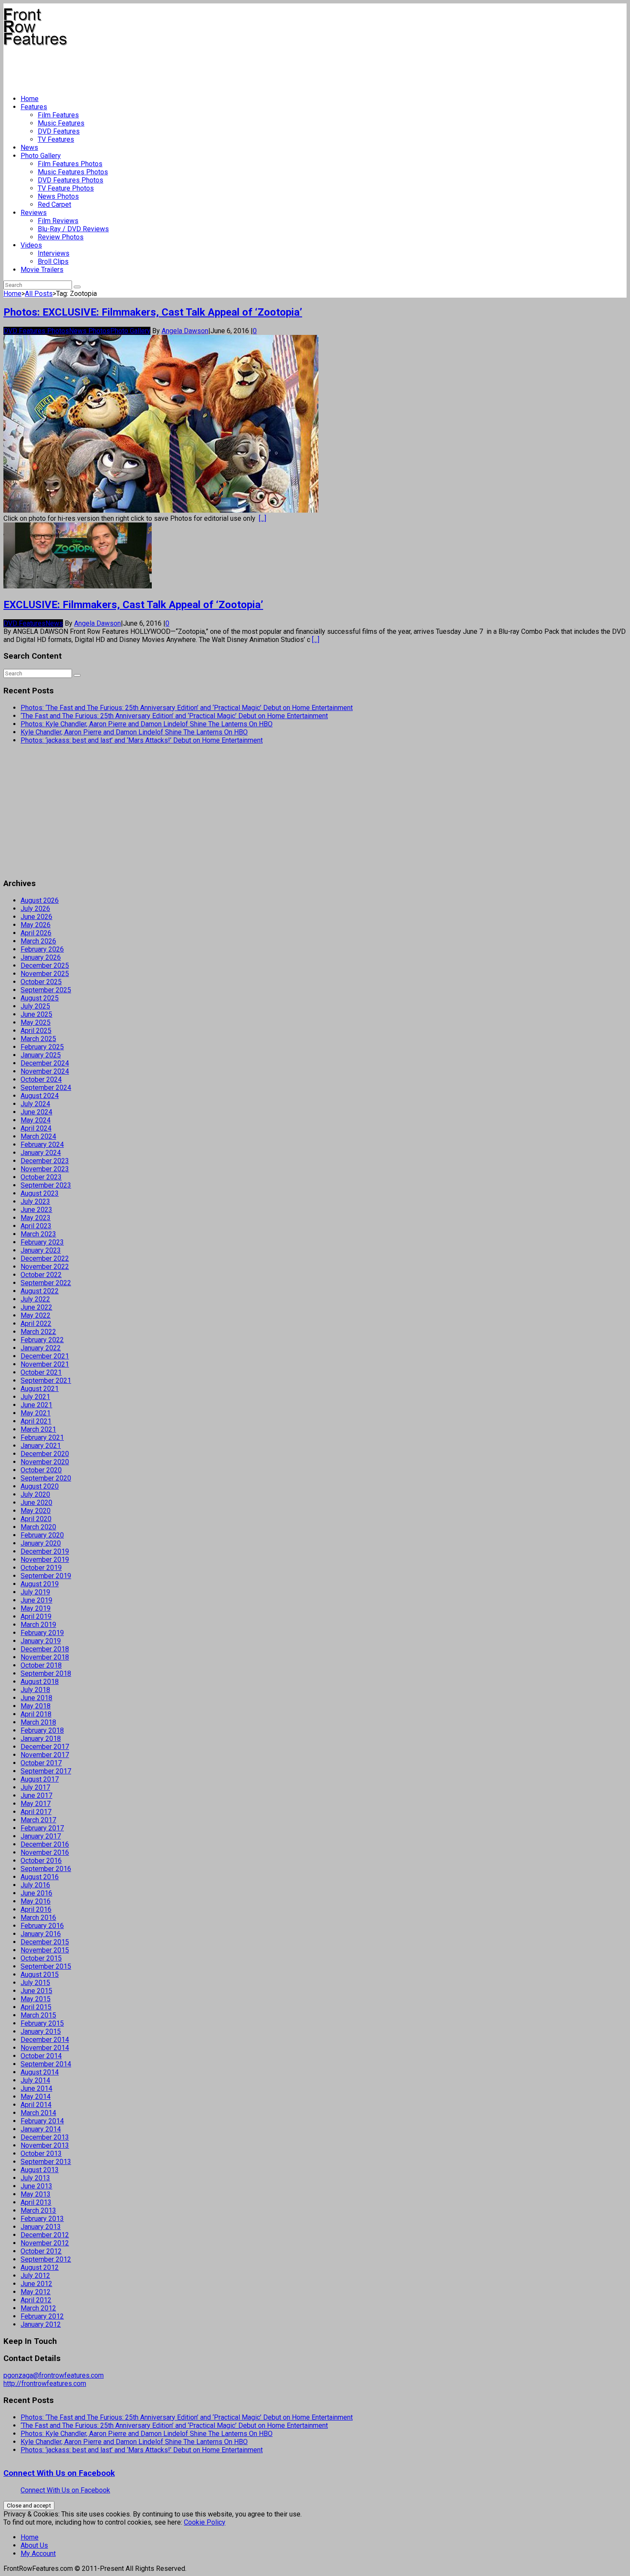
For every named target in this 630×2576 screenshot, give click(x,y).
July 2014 (35, 2080)
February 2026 (42, 949)
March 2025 (38, 1039)
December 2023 (45, 1161)
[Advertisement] (159, 67)
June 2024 (36, 1112)
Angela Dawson (185, 331)
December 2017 (45, 1747)
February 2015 (42, 2023)
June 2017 (36, 1795)
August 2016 (40, 1877)
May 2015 (36, 1999)
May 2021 (36, 1413)
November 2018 (45, 1657)
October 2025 (41, 982)
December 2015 (45, 1942)
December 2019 (45, 1551)
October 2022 (41, 1275)
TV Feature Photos (66, 188)
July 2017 (35, 1787)
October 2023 (41, 1177)
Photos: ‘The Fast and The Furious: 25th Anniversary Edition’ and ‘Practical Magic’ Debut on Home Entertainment (187, 708)
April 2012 (36, 2300)
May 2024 (36, 1120)
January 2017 (41, 1836)
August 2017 (40, 1779)
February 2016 (42, 1926)
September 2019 (46, 1576)
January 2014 (41, 2129)
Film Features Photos (70, 164)
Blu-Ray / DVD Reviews (73, 229)
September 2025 (46, 990)
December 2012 (45, 2235)
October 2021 (41, 1372)
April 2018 (36, 1714)
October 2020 (41, 1470)
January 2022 (41, 1348)
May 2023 (36, 1218)
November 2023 (45, 1169)
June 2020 (36, 1503)
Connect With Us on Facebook (59, 2473)
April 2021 (36, 1421)
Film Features (58, 115)
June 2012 (36, 2284)
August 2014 (40, 2072)
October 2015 (41, 1958)
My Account (38, 2554)
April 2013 (36, 2202)
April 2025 (36, 1031)
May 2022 (36, 1315)
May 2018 (36, 1706)
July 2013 (35, 2178)
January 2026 (41, 957)
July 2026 (35, 909)
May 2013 (36, 2194)
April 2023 (36, 1226)
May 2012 (36, 2292)
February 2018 (42, 1730)
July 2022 (35, 1299)
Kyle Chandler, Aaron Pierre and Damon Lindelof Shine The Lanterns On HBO (134, 732)
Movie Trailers (42, 270)
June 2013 (36, 2186)
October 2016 (41, 1861)
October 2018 (41, 1665)
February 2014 (42, 2121)
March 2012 (38, 2308)
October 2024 (41, 1079)
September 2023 (46, 1185)
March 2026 (38, 941)
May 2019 (36, 1608)
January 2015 (41, 2031)
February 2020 (42, 1535)
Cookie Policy (205, 2522)
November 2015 (45, 1950)
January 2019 (41, 1641)
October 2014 (41, 2056)
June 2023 (36, 1210)
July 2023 (35, 1201)
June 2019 (36, 1600)
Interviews (54, 253)
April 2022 (36, 1324)
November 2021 (45, 1364)
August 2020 (40, 1486)
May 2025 (36, 1022)
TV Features (56, 139)
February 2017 (42, 1828)
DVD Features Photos (70, 180)
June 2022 (36, 1307)
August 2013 (40, 2170)
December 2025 (45, 966)
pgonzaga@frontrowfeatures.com (54, 2375)
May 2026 (36, 925)
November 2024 (45, 1071)
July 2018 (35, 1690)
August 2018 (40, 1682)
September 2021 (46, 1381)
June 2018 (36, 1698)
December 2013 (45, 2137)
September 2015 (46, 1966)
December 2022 (45, 1258)
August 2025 (40, 998)
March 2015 (38, 2015)
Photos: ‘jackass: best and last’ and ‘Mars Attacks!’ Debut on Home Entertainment (142, 740)
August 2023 (40, 1193)
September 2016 (46, 1869)
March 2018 (38, 1722)
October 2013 (41, 2154)
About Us (34, 2545)
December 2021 (45, 1356)
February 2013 (42, 2219)
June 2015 (36, 1991)
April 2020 (36, 1519)
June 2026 (36, 917)
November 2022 (45, 1267)
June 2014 (36, 2088)
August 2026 (40, 900)
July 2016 (35, 1885)
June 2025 (36, 1014)
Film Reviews (58, 221)
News (29, 148)
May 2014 (36, 2097)
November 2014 (45, 2048)
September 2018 (46, 1673)
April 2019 (36, 1616)
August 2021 (40, 1389)
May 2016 (36, 1901)
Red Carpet (54, 204)
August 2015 (40, 1975)
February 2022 (42, 1340)
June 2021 (36, 1405)
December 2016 (45, 1844)
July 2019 (35, 1592)
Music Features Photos (73, 172)
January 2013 (41, 2227)
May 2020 (36, 1511)
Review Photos (61, 237)
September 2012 (46, 2259)
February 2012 (42, 2316)
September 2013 (46, 2162)
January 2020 (41, 1543)
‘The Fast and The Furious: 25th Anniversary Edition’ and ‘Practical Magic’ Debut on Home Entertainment (174, 716)
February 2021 (42, 1437)
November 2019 (45, 1560)
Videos (31, 245)
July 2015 (35, 1983)
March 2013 (38, 2210)
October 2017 (41, 1763)
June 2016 (36, 1893)
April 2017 (36, 1812)
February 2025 (42, 1047)
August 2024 (40, 1096)
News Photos (58, 196)
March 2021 (38, 1429)
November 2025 (45, 974)
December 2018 (45, 1649)
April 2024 (36, 1128)
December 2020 (45, 1454)
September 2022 (46, 1283)
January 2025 (41, 1055)
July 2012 (35, 2276)
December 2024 (45, 1063)
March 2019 (38, 1625)
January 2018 (41, 1739)
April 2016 (36, 1909)
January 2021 (41, 1446)
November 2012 (45, 2243)
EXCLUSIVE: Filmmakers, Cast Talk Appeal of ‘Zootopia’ (133, 605)
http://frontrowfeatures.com (45, 2383)
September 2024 (46, 1088)
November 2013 (45, 2145)
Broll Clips (53, 261)
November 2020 (45, 1462)
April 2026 (36, 933)
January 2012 (41, 2324)
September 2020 (46, 1478)
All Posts (39, 294)
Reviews (34, 213)
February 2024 (42, 1145)
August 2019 (40, 1584)
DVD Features (59, 131)
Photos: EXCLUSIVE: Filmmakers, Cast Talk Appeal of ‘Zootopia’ (153, 312)
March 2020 (38, 1527)
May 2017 (36, 1804)
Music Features (61, 123)
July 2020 (35, 1494)
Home (30, 99)
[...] (262, 518)
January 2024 (41, 1153)
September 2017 (46, 1771)
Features (34, 107)
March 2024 (38, 1136)
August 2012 (40, 2267)
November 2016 (45, 1852)
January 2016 (41, 1934)
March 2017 (38, 1820)
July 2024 (35, 1104)
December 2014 (45, 2040)
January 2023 (41, 1250)
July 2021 (35, 1397)
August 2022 (40, 1291)
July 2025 (35, 1006)
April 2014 (36, 2105)
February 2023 (42, 1242)
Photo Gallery (41, 156)
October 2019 (41, 1568)
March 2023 (38, 1234)
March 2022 (38, 1332)
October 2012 (41, 2251)
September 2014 (46, 2064)
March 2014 (38, 2113)
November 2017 (45, 1755)
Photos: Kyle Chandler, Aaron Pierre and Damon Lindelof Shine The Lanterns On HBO (147, 724)
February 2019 (42, 1633)
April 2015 (36, 2007)
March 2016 (38, 1918)
